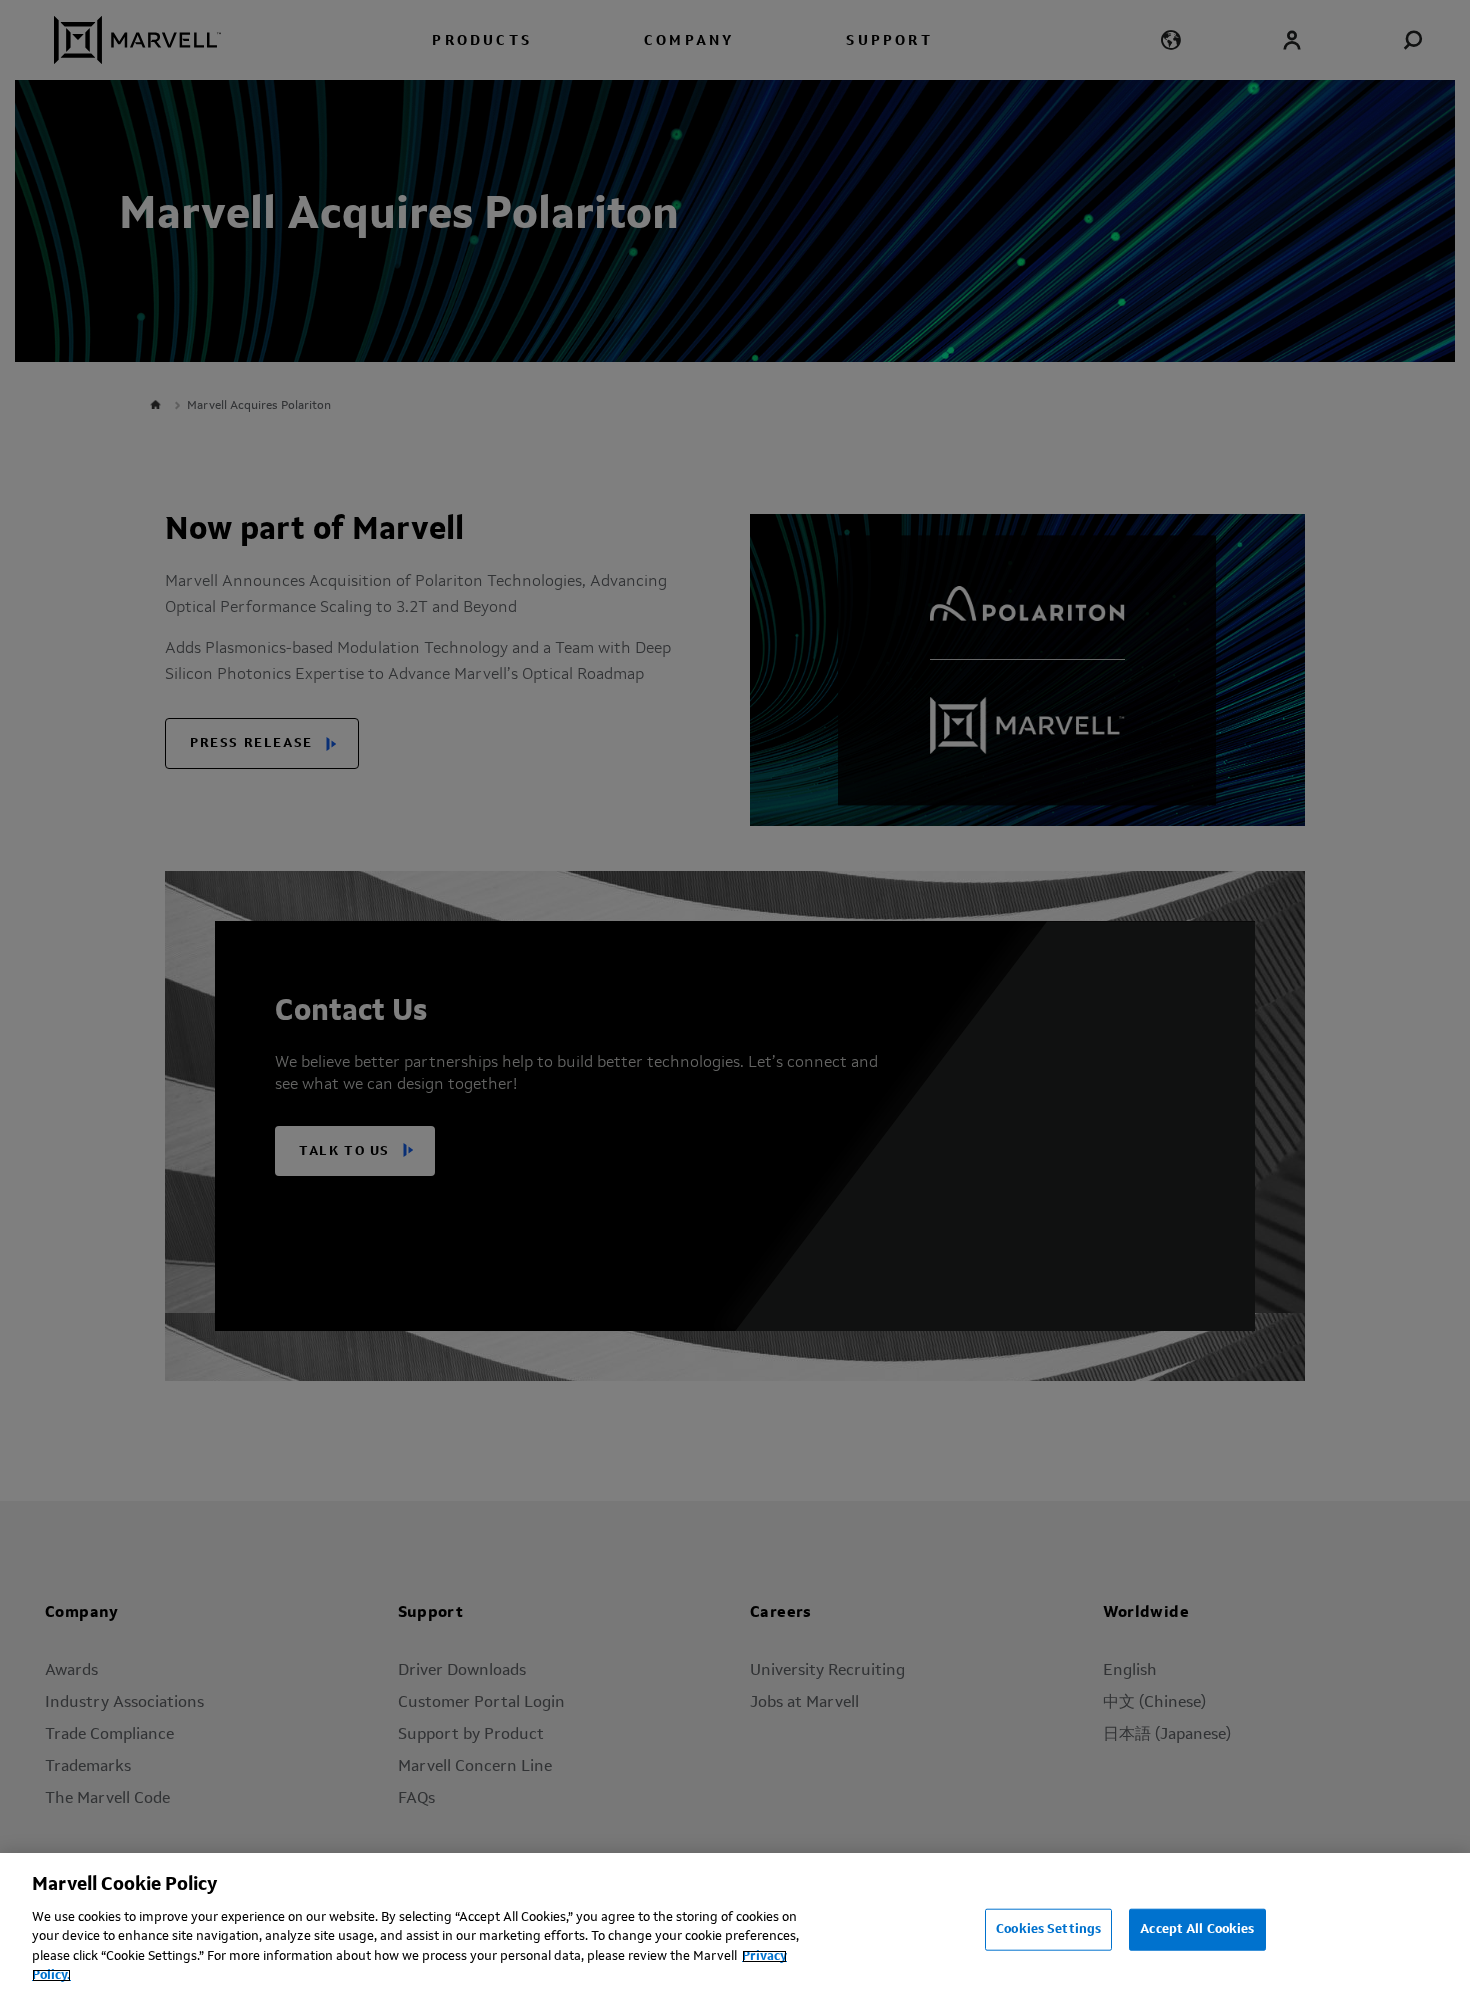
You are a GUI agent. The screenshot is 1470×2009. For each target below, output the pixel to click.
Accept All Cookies (1197, 1929)
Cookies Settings (1048, 1929)
